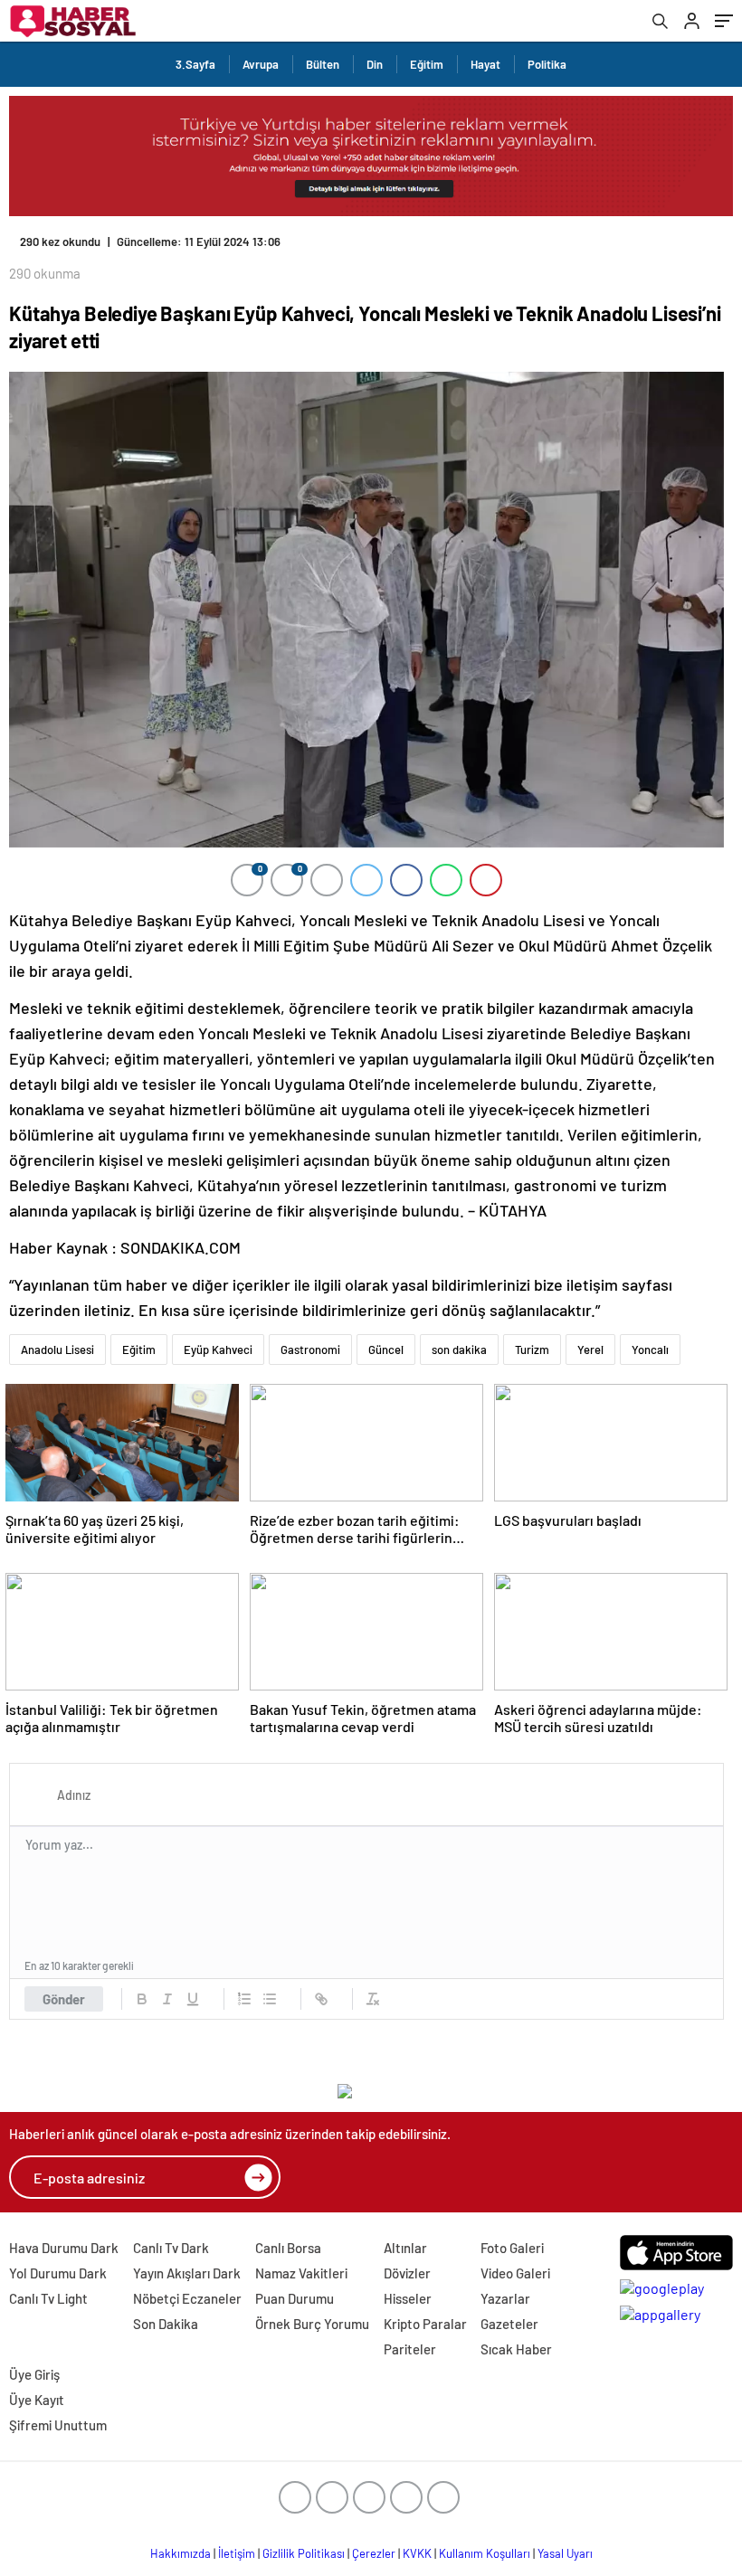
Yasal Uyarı (565, 2553)
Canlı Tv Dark (171, 2248)
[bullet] (270, 1999)
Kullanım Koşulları (485, 2553)
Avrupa (261, 64)
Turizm (532, 1350)
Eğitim (427, 64)
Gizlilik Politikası (304, 2553)
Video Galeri (515, 2273)
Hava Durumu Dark (64, 2248)
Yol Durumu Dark (58, 2273)
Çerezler (374, 2553)
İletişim (237, 2553)
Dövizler (407, 2273)
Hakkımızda (181, 2553)
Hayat (485, 64)
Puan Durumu (295, 2298)
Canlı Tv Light (48, 2298)
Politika (547, 64)
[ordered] (244, 1999)
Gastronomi (310, 1350)
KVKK (417, 2553)
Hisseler (408, 2298)
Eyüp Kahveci (218, 1350)
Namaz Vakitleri (301, 2273)
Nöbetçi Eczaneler (187, 2298)
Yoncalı (650, 1350)
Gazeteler (509, 2324)
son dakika (459, 1350)
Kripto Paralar (425, 2324)
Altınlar (405, 2248)
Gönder (64, 1999)
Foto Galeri (512, 2248)
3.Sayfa (195, 64)
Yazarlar (505, 2298)
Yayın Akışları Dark (187, 2273)
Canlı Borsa (288, 2248)
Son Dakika (166, 2324)
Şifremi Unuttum (58, 2425)
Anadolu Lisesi (57, 1350)
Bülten (323, 64)
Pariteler (410, 2349)
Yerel (590, 1350)
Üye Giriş (34, 2374)
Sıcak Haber (516, 2349)
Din (375, 64)
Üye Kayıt (37, 2400)
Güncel (386, 1350)
